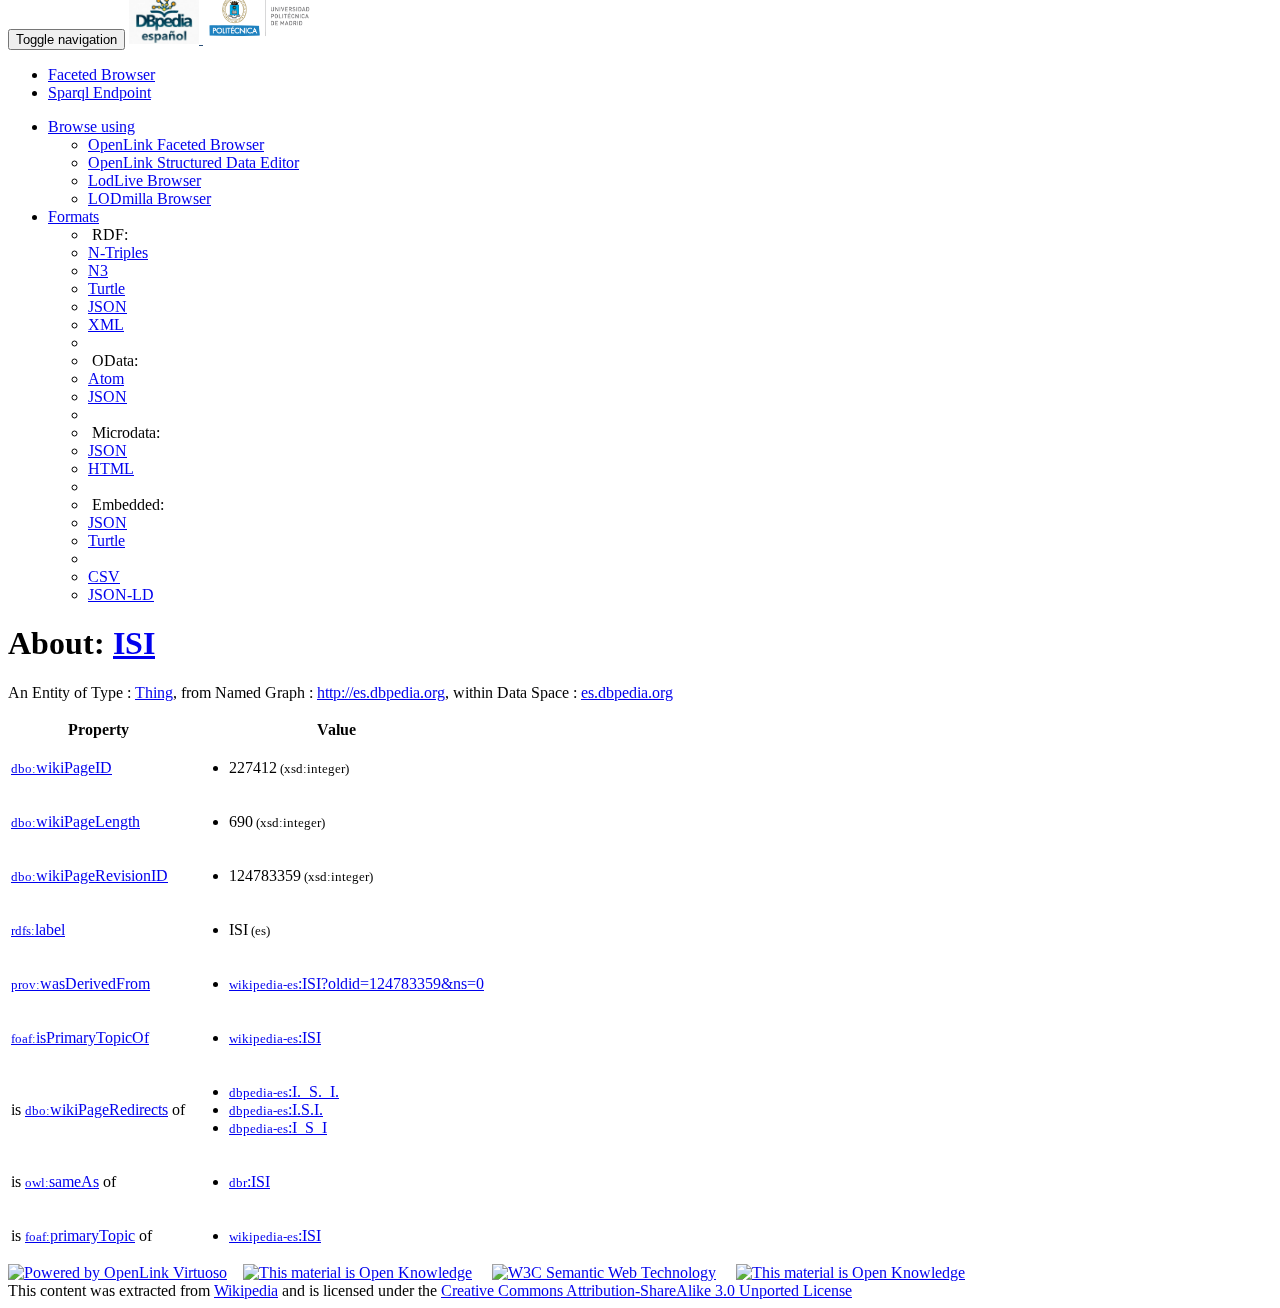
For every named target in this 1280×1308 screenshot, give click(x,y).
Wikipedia (246, 1290)
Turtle (106, 288)
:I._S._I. (284, 1091)
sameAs (62, 1181)
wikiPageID (61, 767)
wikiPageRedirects (96, 1109)
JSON (107, 306)
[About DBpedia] (166, 38)
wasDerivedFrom (80, 983)
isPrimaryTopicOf (80, 1037)
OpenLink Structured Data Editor (193, 162)
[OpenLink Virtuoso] (117, 1272)
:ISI (275, 1037)
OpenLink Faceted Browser (176, 144)
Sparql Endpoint (99, 92)
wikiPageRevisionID (89, 875)
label (38, 929)
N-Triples (118, 252)
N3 (98, 270)
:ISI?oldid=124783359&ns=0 (356, 983)
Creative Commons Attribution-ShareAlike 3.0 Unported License (646, 1290)
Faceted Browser (101, 74)
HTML (111, 468)
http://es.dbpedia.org (381, 692)
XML (106, 324)
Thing (154, 692)
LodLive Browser (144, 180)
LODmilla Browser (149, 198)
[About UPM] (263, 38)
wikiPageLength (75, 821)
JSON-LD (121, 594)
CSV (104, 576)
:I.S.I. (276, 1109)
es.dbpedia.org (627, 692)
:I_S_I (278, 1127)
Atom (106, 378)
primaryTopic (80, 1235)
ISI (134, 643)
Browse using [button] (91, 126)
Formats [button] (73, 216)
